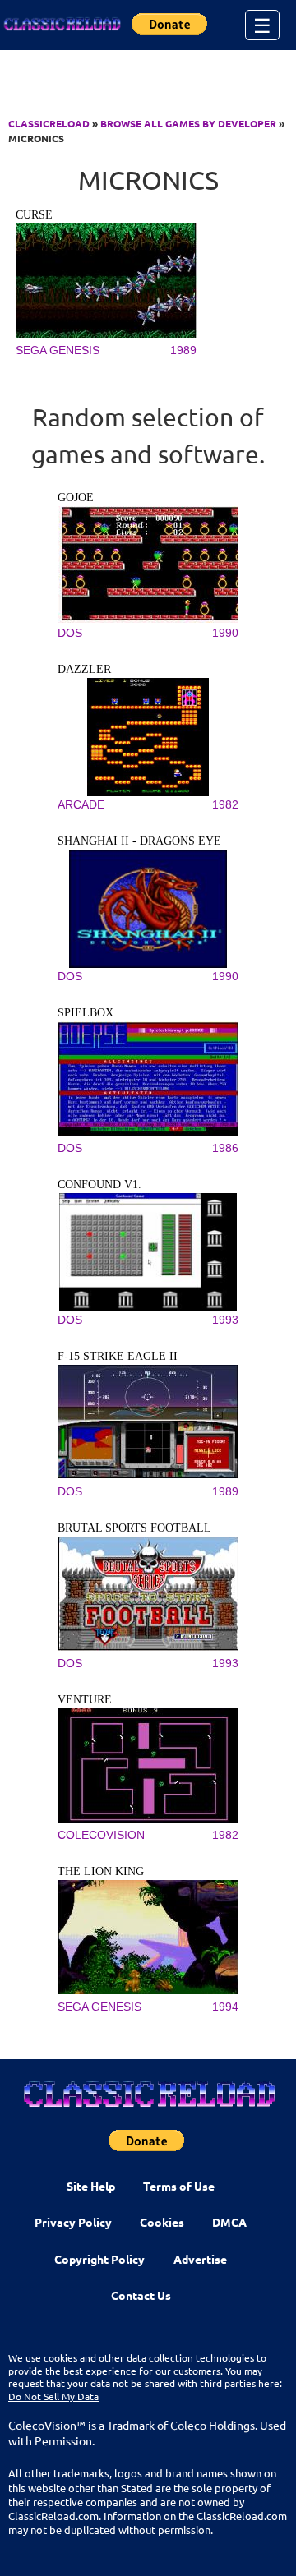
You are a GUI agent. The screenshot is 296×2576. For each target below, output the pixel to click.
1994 (225, 2007)
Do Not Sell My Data (53, 2396)
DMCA (229, 2222)
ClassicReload (49, 123)
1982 (225, 804)
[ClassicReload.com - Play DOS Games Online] (62, 25)
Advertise (200, 2259)
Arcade (81, 804)
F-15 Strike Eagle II (118, 1356)
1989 (183, 350)
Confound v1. (99, 1184)
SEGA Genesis (58, 350)
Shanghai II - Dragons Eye (139, 841)
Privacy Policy (73, 2222)
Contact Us (141, 2295)
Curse (34, 215)
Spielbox (86, 1013)
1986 (225, 1148)
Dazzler (84, 669)
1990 (225, 633)
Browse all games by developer (188, 123)
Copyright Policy (99, 2259)
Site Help (91, 2186)
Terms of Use (179, 2186)
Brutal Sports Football (134, 1528)
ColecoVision (101, 1835)
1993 (225, 1320)
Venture (85, 1700)
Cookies (162, 2222)
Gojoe (76, 498)
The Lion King (101, 1871)
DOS (70, 633)
